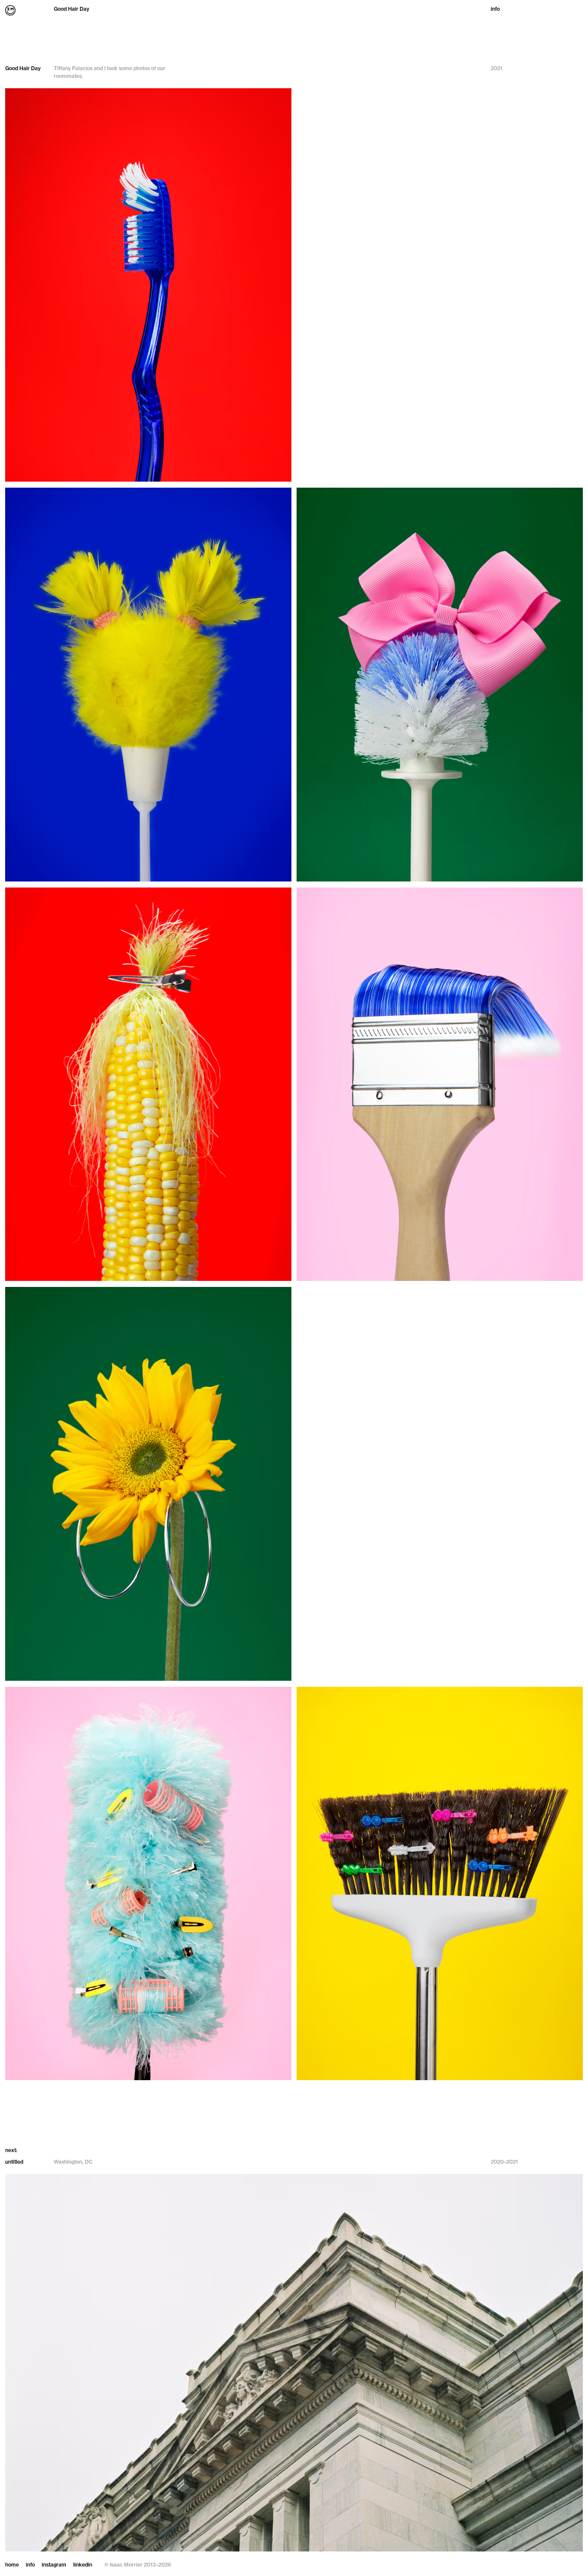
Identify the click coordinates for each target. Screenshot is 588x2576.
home (12, 2565)
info (495, 9)
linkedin (83, 2565)
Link (294, 2358)
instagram (54, 2565)
